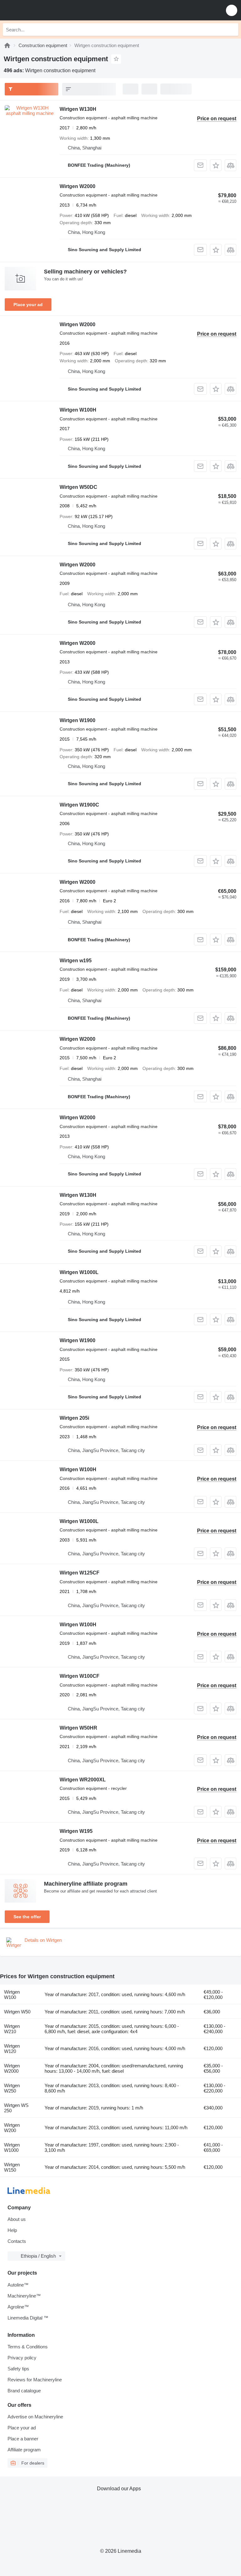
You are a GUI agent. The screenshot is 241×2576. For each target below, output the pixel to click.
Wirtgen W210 (12, 2029)
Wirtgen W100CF (80, 1676)
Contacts (17, 2241)
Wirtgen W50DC (78, 487)
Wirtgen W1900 (78, 720)
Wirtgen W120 (12, 2049)
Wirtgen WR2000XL (83, 1780)
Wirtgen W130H (78, 109)
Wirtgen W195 (76, 1831)
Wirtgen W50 (17, 2012)
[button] (232, 10)
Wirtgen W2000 (78, 186)
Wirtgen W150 (12, 2167)
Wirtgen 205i (74, 1418)
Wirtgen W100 (12, 1995)
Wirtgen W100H (78, 410)
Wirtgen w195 (76, 961)
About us (17, 2219)
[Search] (232, 30)
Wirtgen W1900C (79, 805)
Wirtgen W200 (12, 2128)
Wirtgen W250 (12, 2088)
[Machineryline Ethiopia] (44, 10)
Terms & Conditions (28, 2347)
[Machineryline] (7, 45)
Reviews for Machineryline (35, 2380)
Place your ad (28, 305)
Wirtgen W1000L (79, 1272)
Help (12, 2230)
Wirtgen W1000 (12, 2147)
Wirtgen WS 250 (16, 2108)
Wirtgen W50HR (78, 1728)
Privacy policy (22, 2358)
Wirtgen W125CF (80, 1573)
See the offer (27, 1917)
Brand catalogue (24, 2391)
